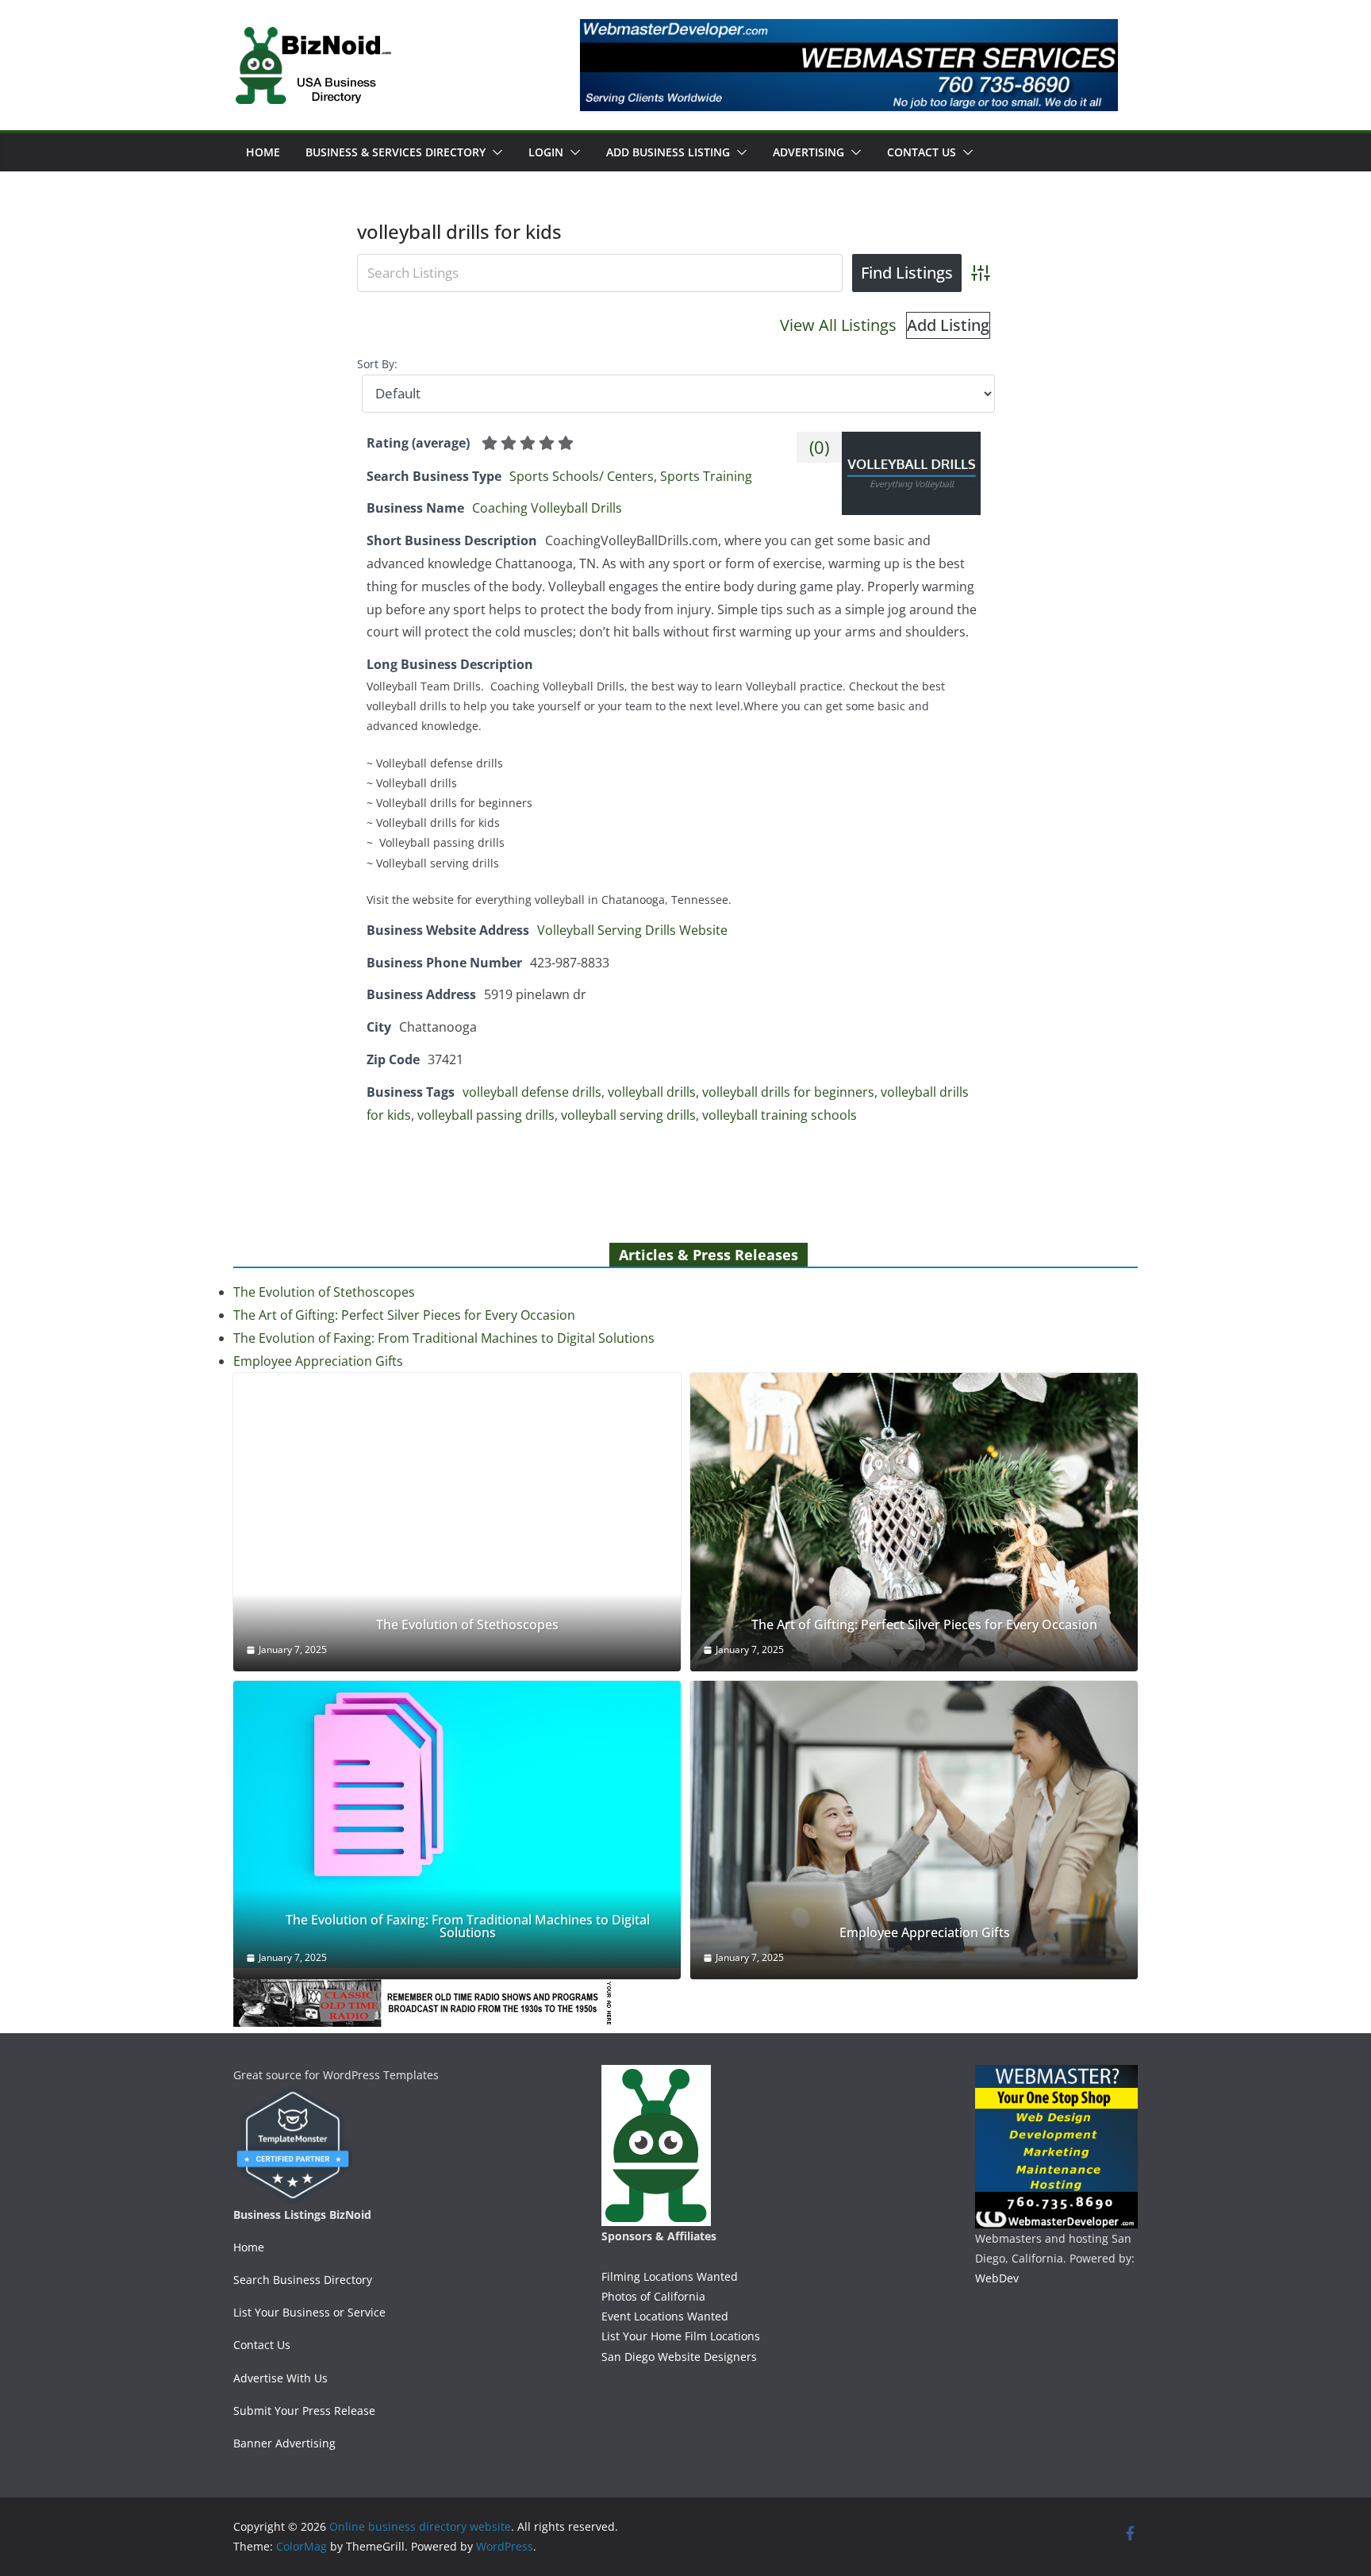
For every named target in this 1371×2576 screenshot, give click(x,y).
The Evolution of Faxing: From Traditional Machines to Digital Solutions (444, 1338)
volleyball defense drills (532, 1092)
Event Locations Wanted (665, 2316)
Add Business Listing (668, 152)
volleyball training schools (780, 1115)
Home (263, 152)
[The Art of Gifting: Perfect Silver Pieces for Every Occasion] (914, 1522)
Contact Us (922, 152)
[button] (494, 152)
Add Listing (948, 325)
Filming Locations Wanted (670, 2276)
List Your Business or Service (309, 2312)
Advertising (808, 152)
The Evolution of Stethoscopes (324, 1292)
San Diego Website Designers (679, 2357)
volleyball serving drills (628, 1115)
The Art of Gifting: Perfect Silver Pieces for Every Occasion (404, 1315)
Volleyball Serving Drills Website (632, 930)
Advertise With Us (280, 2378)
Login (546, 152)
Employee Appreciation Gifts (318, 1361)
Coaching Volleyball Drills (547, 508)
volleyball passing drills (486, 1115)
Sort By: (377, 364)
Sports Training (706, 476)
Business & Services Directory (396, 152)
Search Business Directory (303, 2280)
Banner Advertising (284, 2443)
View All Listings (838, 325)
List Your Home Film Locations (681, 2336)
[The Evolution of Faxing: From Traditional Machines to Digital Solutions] (457, 1825)
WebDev (997, 2278)
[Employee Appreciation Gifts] (914, 1830)
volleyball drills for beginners (788, 1092)
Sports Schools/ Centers (582, 476)
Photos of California (653, 2296)
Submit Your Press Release (304, 2411)
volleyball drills (652, 1092)
